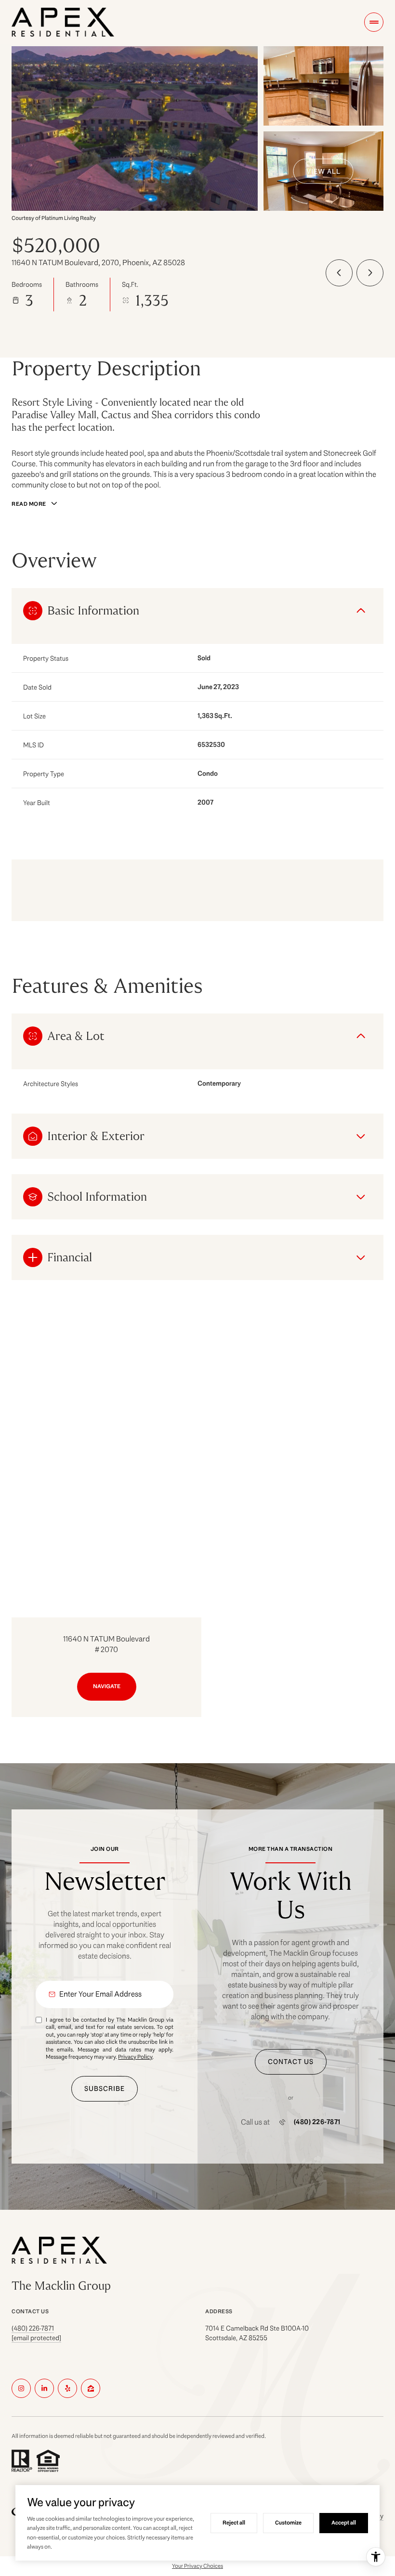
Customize (288, 2523)
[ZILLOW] (91, 2388)
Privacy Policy (135, 2057)
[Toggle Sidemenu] (374, 22)
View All (323, 171)
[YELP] (67, 2388)
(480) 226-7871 (317, 2122)
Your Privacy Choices (197, 2566)
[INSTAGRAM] (21, 2388)
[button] (291, 2062)
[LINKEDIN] (44, 2388)
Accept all (344, 2523)
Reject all (234, 2523)
